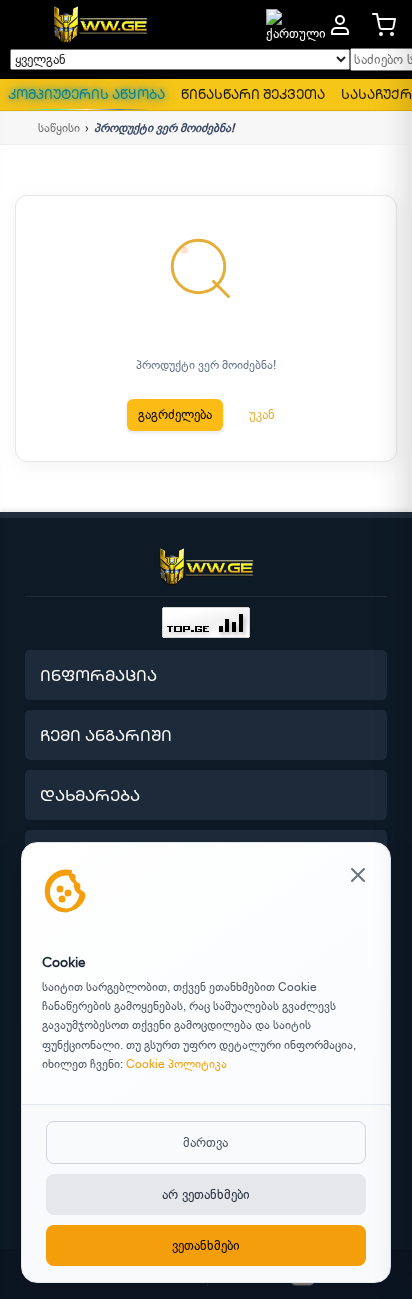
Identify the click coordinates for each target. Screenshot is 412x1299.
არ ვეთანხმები (206, 1194)
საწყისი (59, 128)
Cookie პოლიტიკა (176, 1064)
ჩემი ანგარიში (106, 735)
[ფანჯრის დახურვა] (358, 877)
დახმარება (90, 795)
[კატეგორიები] (24, 25)
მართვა (205, 1142)
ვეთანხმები (206, 1245)
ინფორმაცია (98, 675)
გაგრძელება (175, 414)
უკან (262, 414)
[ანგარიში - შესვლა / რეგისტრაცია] (340, 25)
